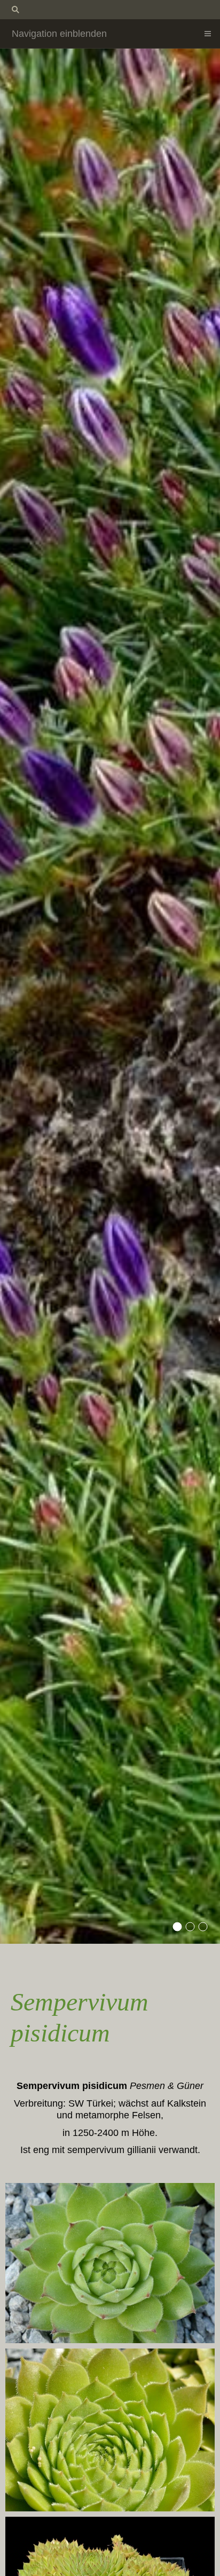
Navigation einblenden (59, 34)
